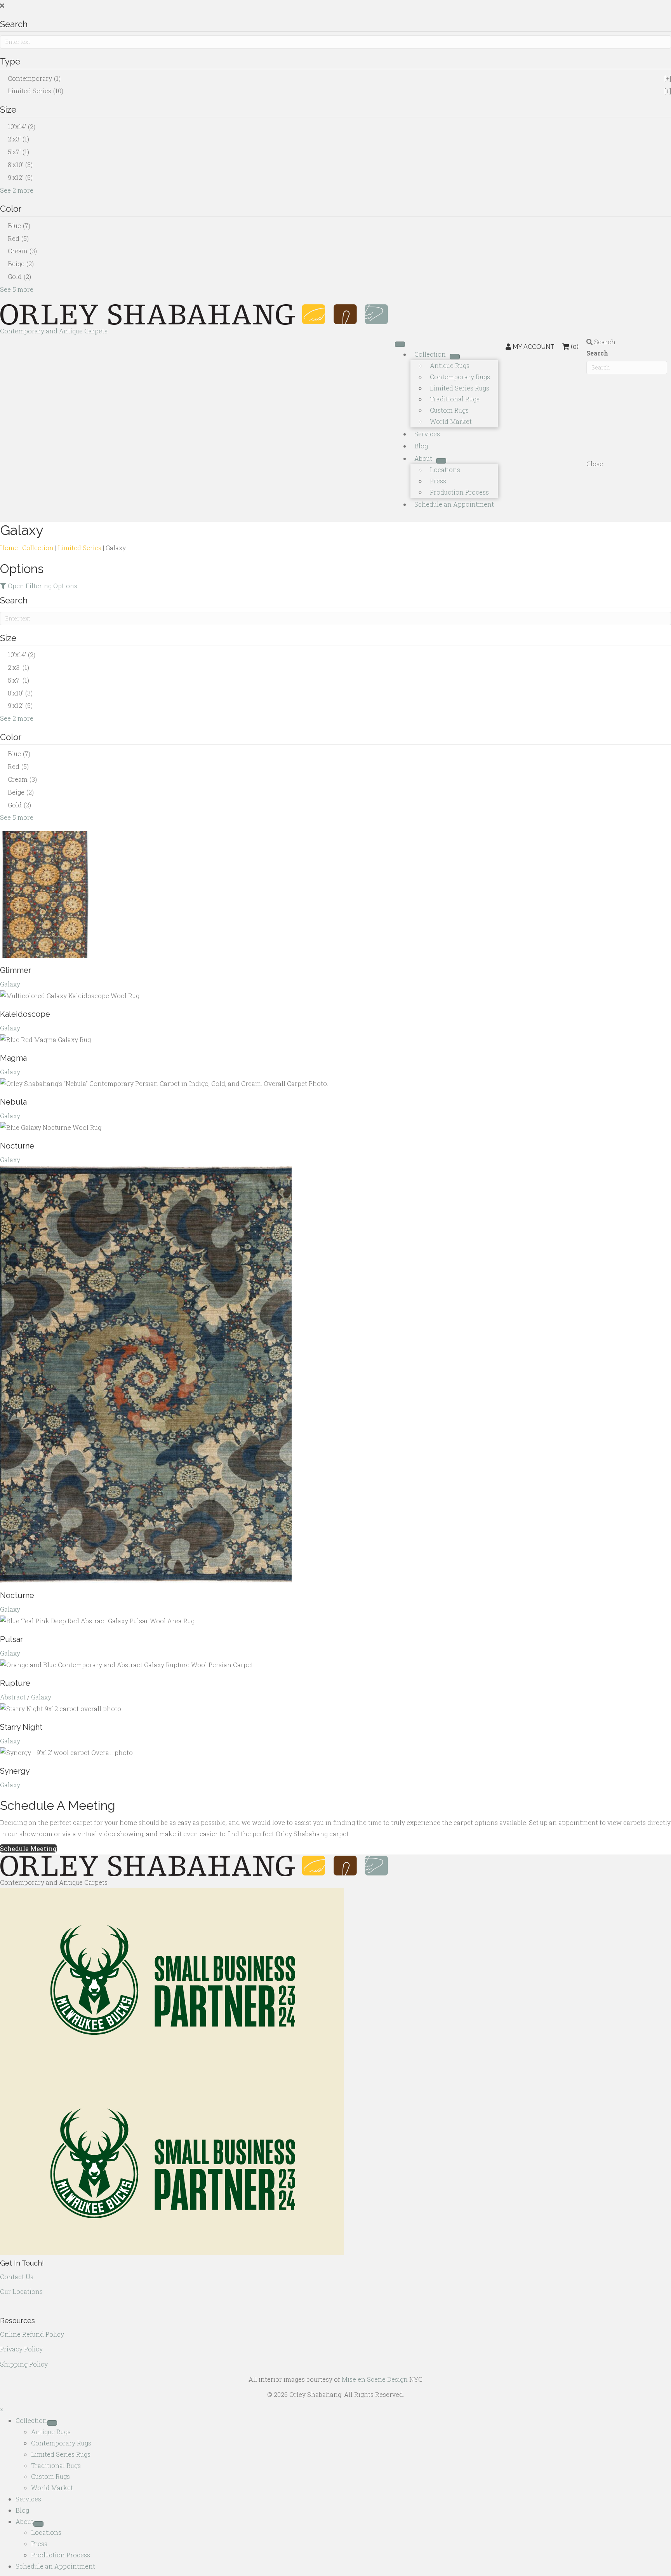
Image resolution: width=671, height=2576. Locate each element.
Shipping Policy (24, 2364)
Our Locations (21, 2291)
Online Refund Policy (32, 2334)
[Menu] (400, 344)
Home (9, 548)
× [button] (2, 2410)
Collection (38, 548)
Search (597, 353)
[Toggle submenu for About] (441, 461)
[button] (335, 6)
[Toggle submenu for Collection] (455, 357)
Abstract (13, 1697)
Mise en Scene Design (375, 2379)
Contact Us (17, 2277)
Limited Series (80, 548)
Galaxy (10, 984)
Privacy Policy (21, 2349)
